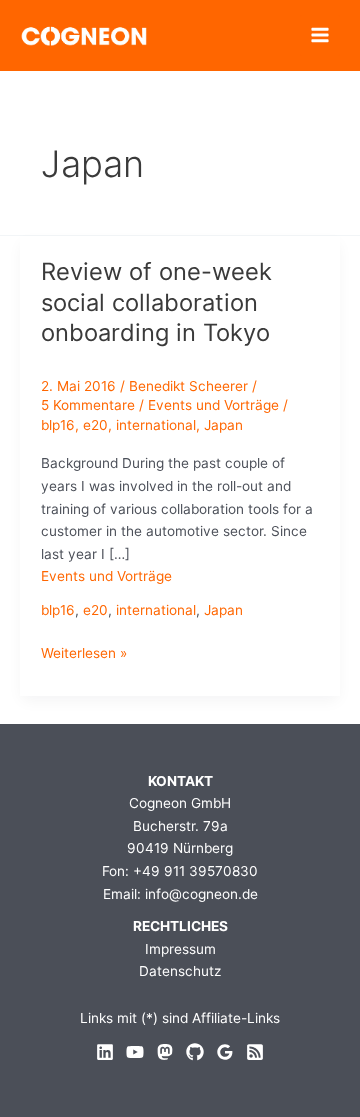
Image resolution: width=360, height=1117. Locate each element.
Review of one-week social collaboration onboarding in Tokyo (156, 302)
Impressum (180, 949)
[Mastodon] (165, 1052)
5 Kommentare (88, 405)
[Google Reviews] (225, 1052)
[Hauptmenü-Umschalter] (320, 35)
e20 (95, 425)
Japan (223, 425)
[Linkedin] (105, 1052)
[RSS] (255, 1052)
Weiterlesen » (84, 654)
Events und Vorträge (213, 405)
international (156, 425)
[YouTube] (135, 1052)
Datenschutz (180, 971)
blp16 (58, 425)
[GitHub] (195, 1052)
